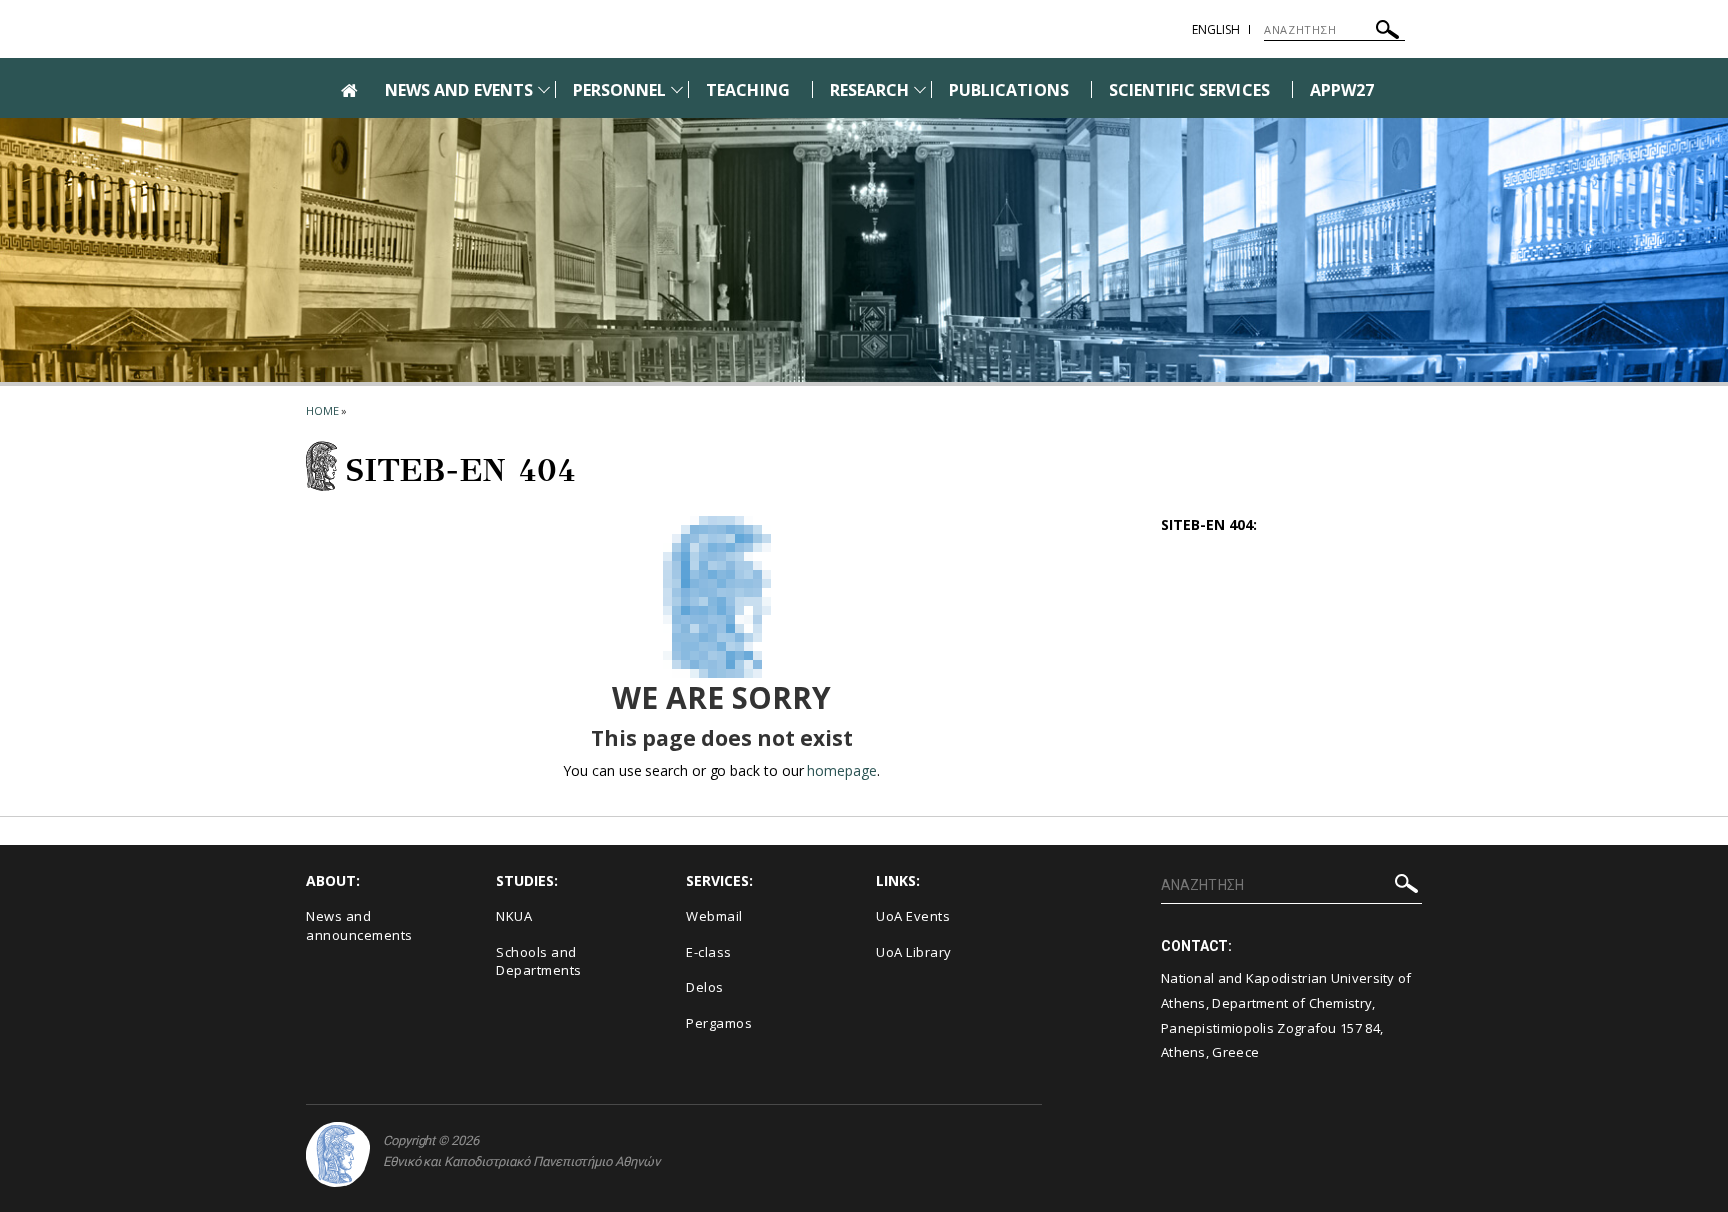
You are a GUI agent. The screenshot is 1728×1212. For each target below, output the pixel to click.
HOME (322, 410)
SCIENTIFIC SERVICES (1189, 90)
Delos (705, 987)
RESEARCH (869, 90)
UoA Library (914, 952)
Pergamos (719, 1023)
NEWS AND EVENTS (459, 90)
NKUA (514, 916)
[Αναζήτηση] (1387, 32)
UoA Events (913, 916)
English (1216, 29)
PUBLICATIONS (1009, 90)
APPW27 (1342, 90)
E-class (709, 952)
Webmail (714, 916)
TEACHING (747, 90)
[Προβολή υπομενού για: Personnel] (677, 89)
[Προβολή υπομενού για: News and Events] (544, 89)
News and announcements (359, 925)
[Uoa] (338, 1154)
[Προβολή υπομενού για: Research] (920, 89)
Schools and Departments (539, 961)
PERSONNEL (619, 90)
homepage (841, 770)
